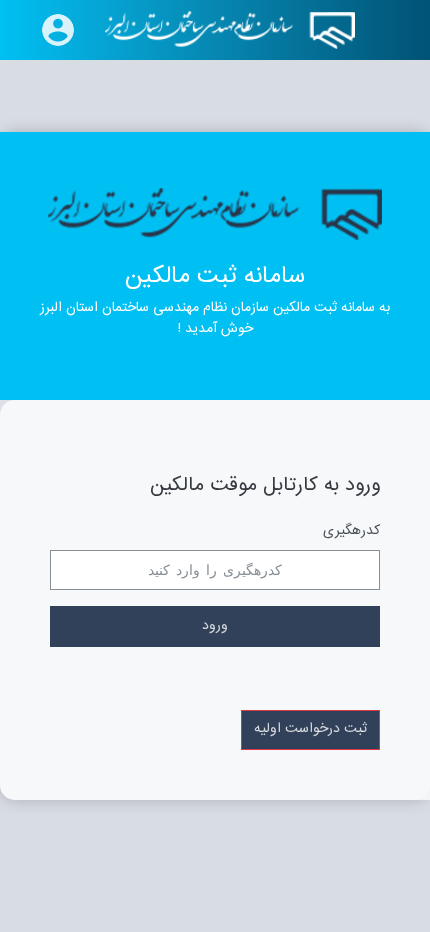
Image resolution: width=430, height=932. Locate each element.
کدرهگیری (351, 531)
